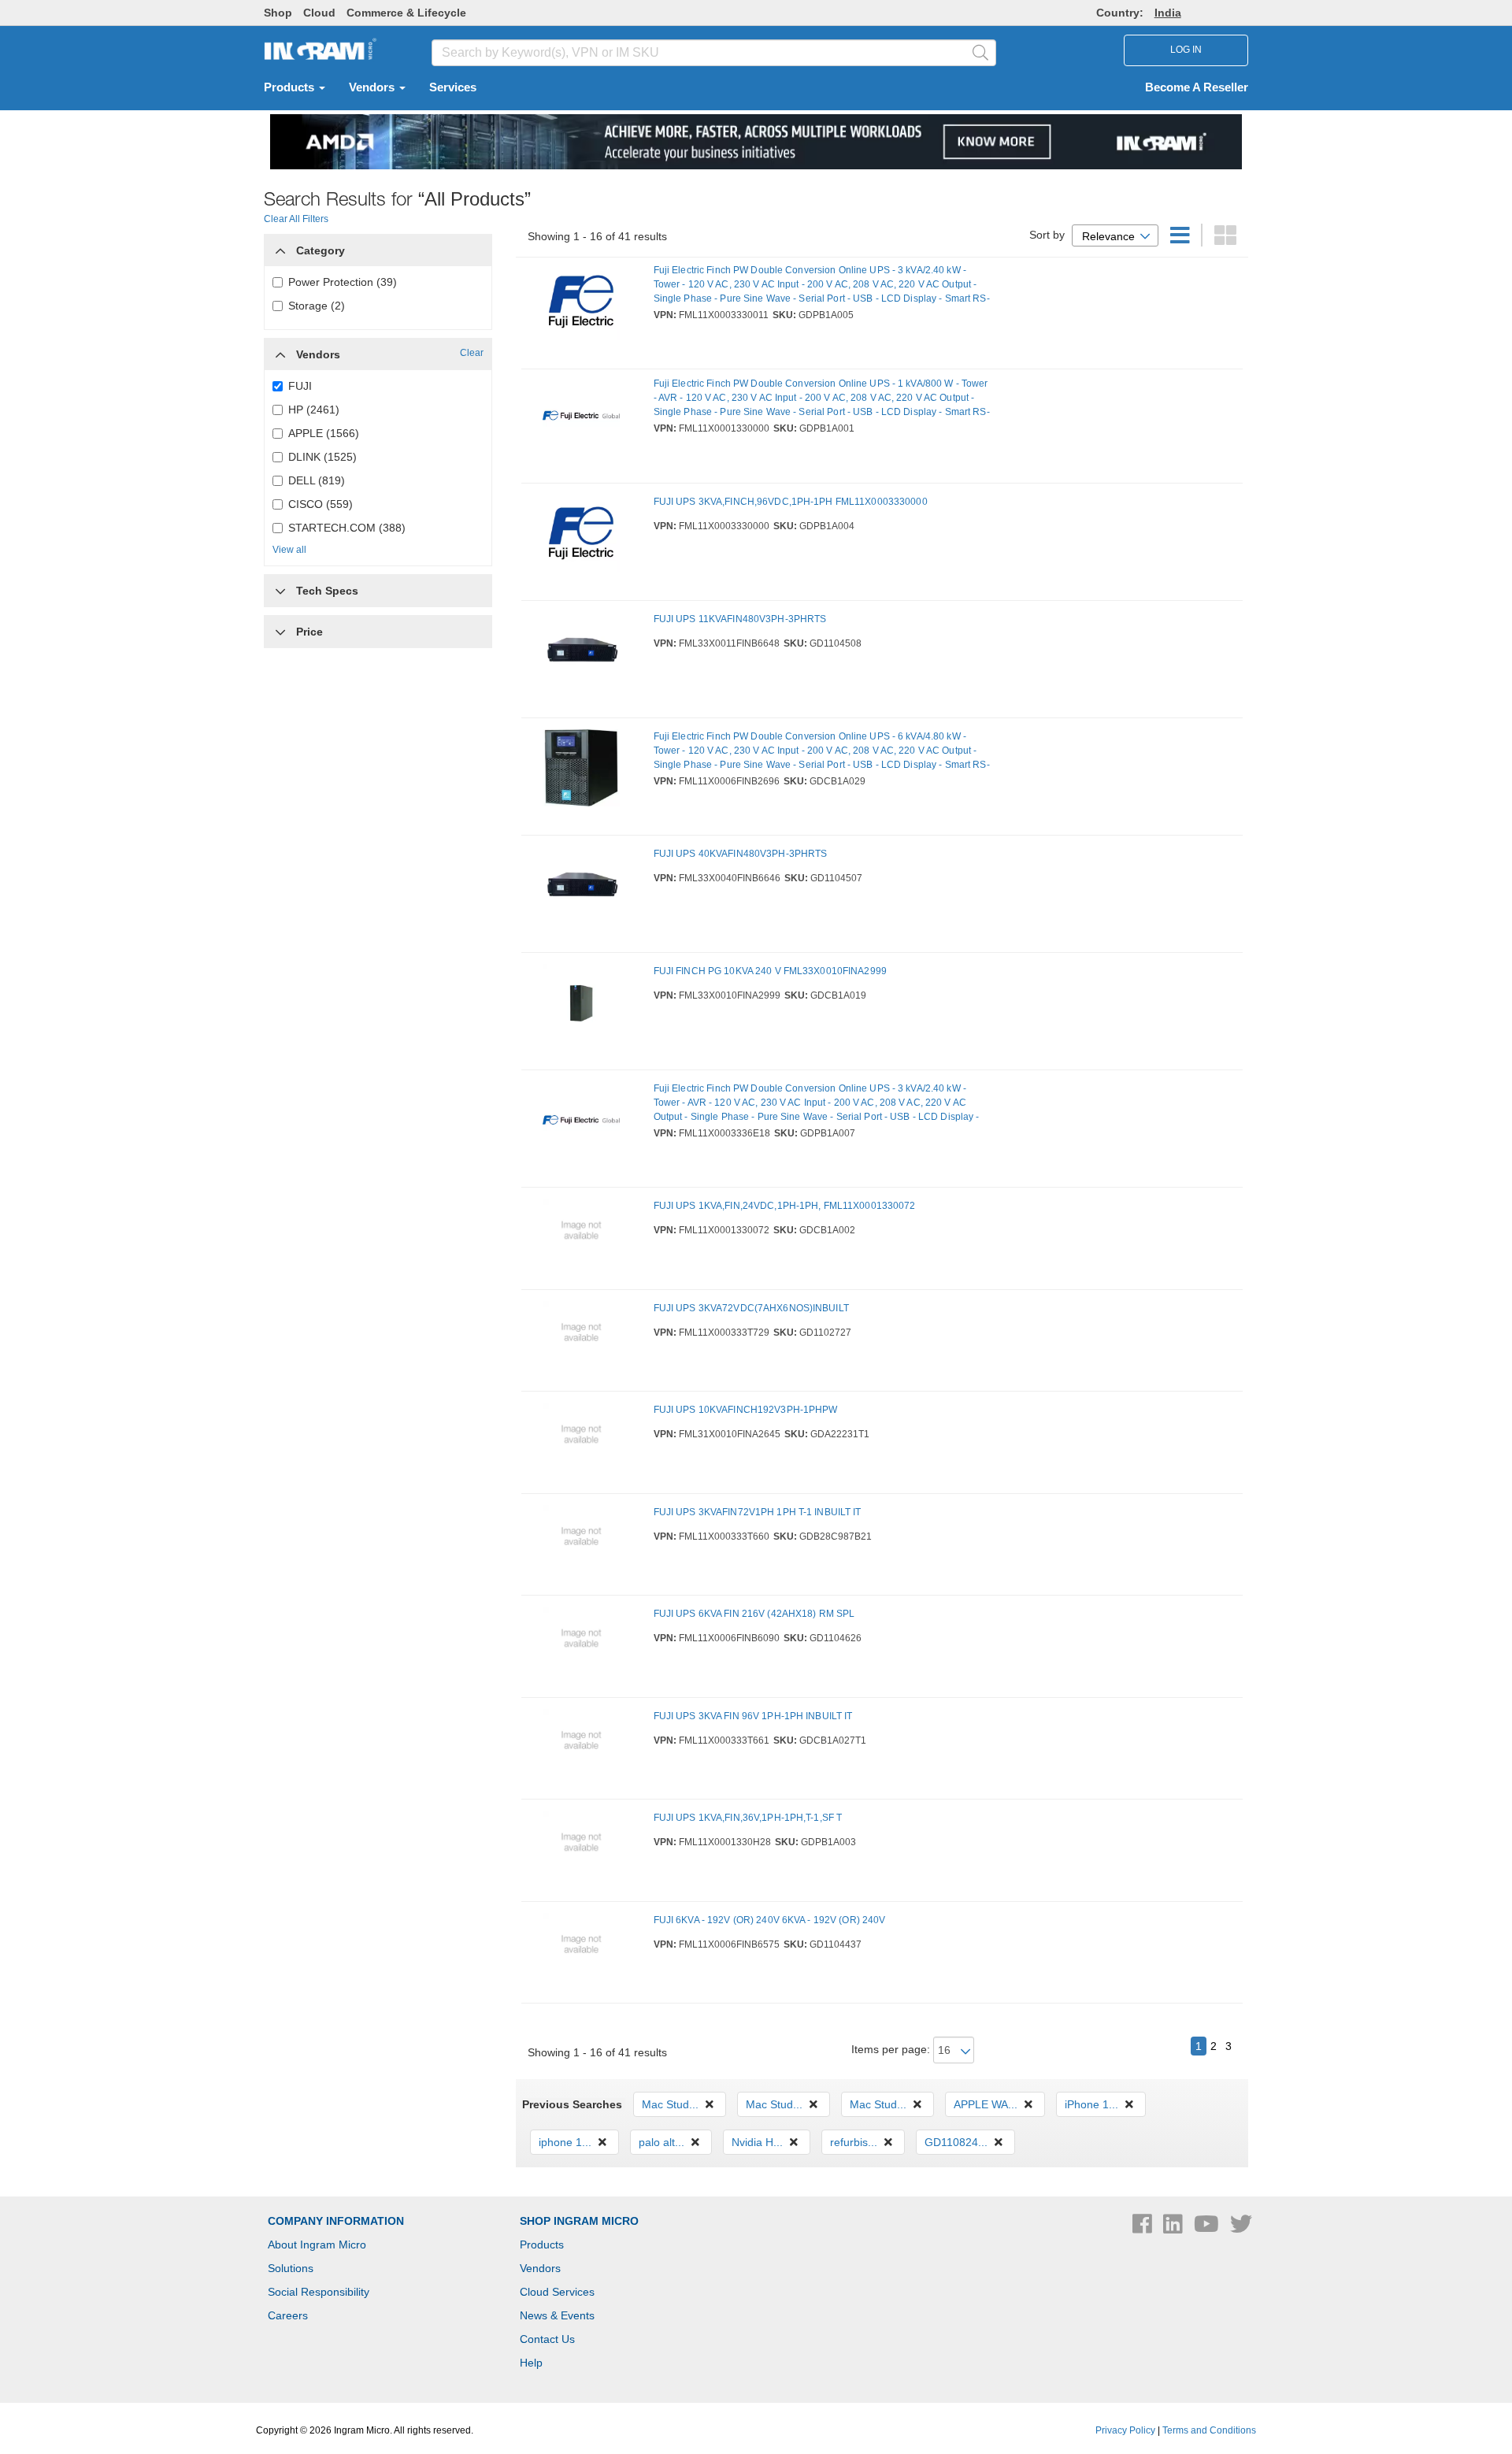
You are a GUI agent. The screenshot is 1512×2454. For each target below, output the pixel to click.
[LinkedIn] (1175, 2228)
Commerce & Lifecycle (406, 13)
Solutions (291, 2268)
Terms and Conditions (1209, 2430)
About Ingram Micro (317, 2245)
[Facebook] (1144, 2228)
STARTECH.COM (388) (347, 528)
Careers (288, 2315)
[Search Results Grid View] (1225, 239)
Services (453, 87)
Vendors (373, 87)
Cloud (319, 13)
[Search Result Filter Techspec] (280, 587)
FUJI (300, 386)
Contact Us (547, 2339)
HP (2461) (314, 410)
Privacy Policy (1125, 2430)
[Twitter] (1241, 2228)
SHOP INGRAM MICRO (579, 2221)
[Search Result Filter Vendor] (280, 350)
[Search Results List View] (1182, 239)
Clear (472, 353)
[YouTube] (1208, 2228)
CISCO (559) (321, 504)
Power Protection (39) (343, 282)
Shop (278, 13)
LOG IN (1186, 50)
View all (289, 550)
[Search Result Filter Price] (280, 632)
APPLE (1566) (324, 433)
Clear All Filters (296, 219)
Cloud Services (557, 2292)
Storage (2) (317, 306)
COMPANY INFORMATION (336, 2221)
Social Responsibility (319, 2292)
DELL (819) (317, 480)
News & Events (557, 2315)
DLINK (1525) (322, 457)
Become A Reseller (1197, 87)
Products (291, 87)
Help (531, 2363)
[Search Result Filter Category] (280, 247)
